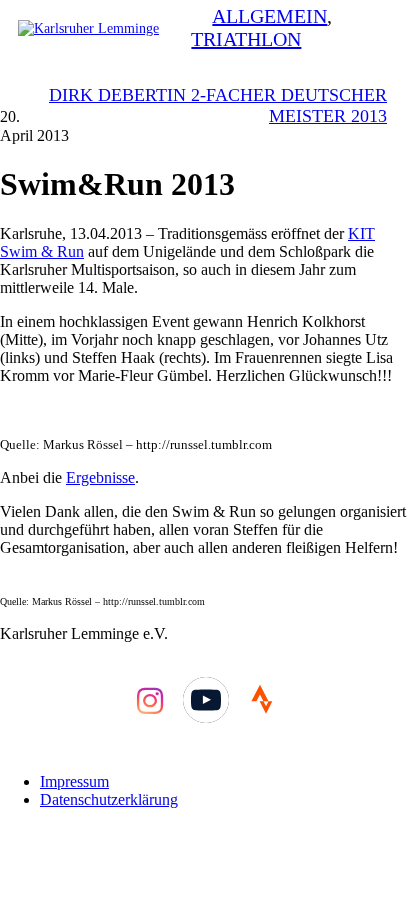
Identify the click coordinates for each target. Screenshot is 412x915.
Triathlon (246, 39)
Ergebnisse (100, 477)
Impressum (74, 781)
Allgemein (269, 16)
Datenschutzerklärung (109, 799)
